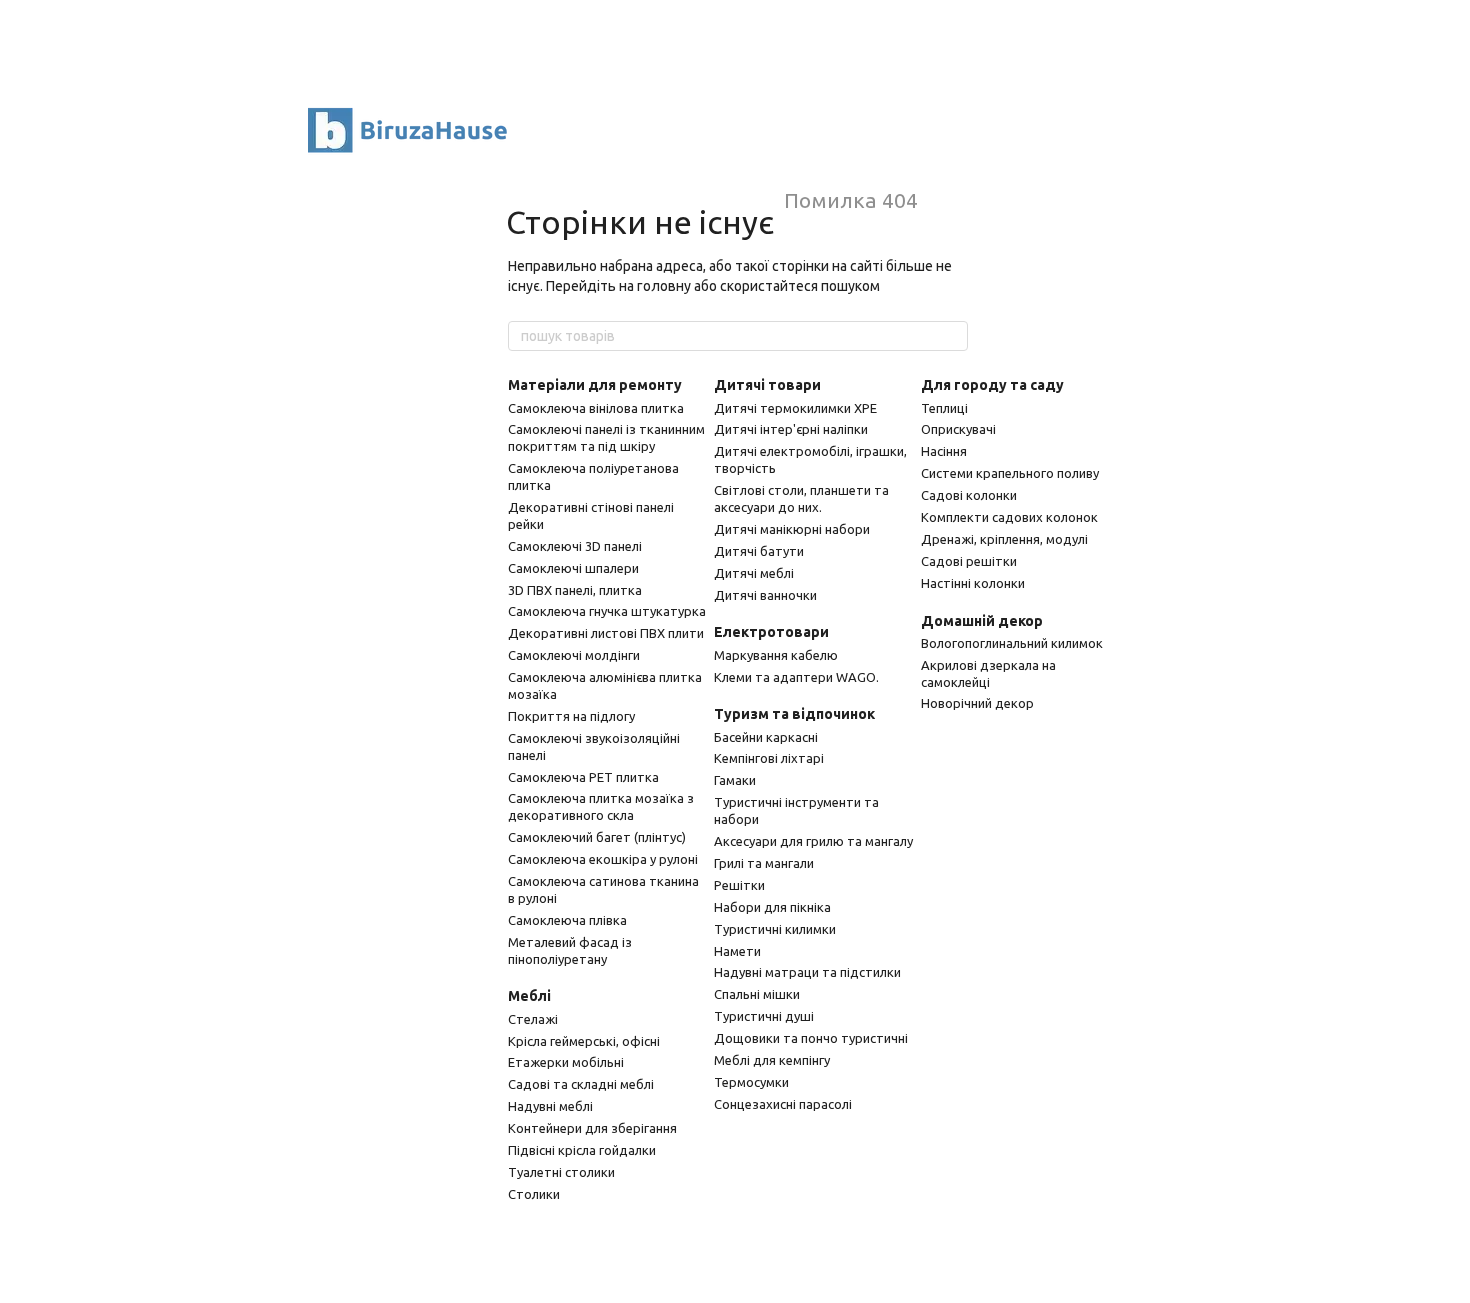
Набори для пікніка (772, 907)
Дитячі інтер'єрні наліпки (791, 429)
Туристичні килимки (775, 929)
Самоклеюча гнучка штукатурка (607, 611)
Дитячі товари (767, 385)
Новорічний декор (977, 703)
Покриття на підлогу (571, 716)
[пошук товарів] (952, 336)
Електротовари (771, 632)
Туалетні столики (561, 1172)
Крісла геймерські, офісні (584, 1041)
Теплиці (944, 408)
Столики (534, 1194)
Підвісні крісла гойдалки (582, 1150)
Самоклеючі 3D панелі (575, 546)
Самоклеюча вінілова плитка (596, 408)
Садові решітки (969, 561)
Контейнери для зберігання (592, 1128)
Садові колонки (969, 495)
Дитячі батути (759, 551)
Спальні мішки (757, 994)
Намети (737, 951)
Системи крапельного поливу (1010, 473)
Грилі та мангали (764, 863)
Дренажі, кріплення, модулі (1004, 539)
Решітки (739, 885)
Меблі (529, 996)
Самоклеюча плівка (567, 920)
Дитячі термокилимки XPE (795, 408)
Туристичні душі (764, 1016)
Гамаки (735, 780)
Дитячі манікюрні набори (792, 529)
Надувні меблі (550, 1106)
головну (664, 286)
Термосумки (751, 1082)
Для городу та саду (992, 385)
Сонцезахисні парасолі (783, 1104)
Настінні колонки (973, 583)
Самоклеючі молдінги (574, 655)
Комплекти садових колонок (1009, 517)
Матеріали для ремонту (595, 385)
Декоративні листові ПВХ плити (606, 633)
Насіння (944, 451)
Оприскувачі (958, 429)
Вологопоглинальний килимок (1012, 643)
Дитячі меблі (754, 573)
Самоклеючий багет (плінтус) (597, 837)
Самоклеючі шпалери (573, 568)
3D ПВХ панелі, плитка (575, 590)
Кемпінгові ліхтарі (769, 758)
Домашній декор (982, 621)
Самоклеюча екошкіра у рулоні (603, 859)
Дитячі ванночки (765, 595)
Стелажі (533, 1019)
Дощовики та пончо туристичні (811, 1038)
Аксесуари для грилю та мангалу (813, 841)
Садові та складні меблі (581, 1084)
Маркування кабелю (776, 655)
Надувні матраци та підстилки (807, 972)
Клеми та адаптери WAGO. (796, 677)
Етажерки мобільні (566, 1062)
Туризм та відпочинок (794, 714)
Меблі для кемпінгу (772, 1060)
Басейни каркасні (766, 737)
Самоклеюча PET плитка (583, 777)
